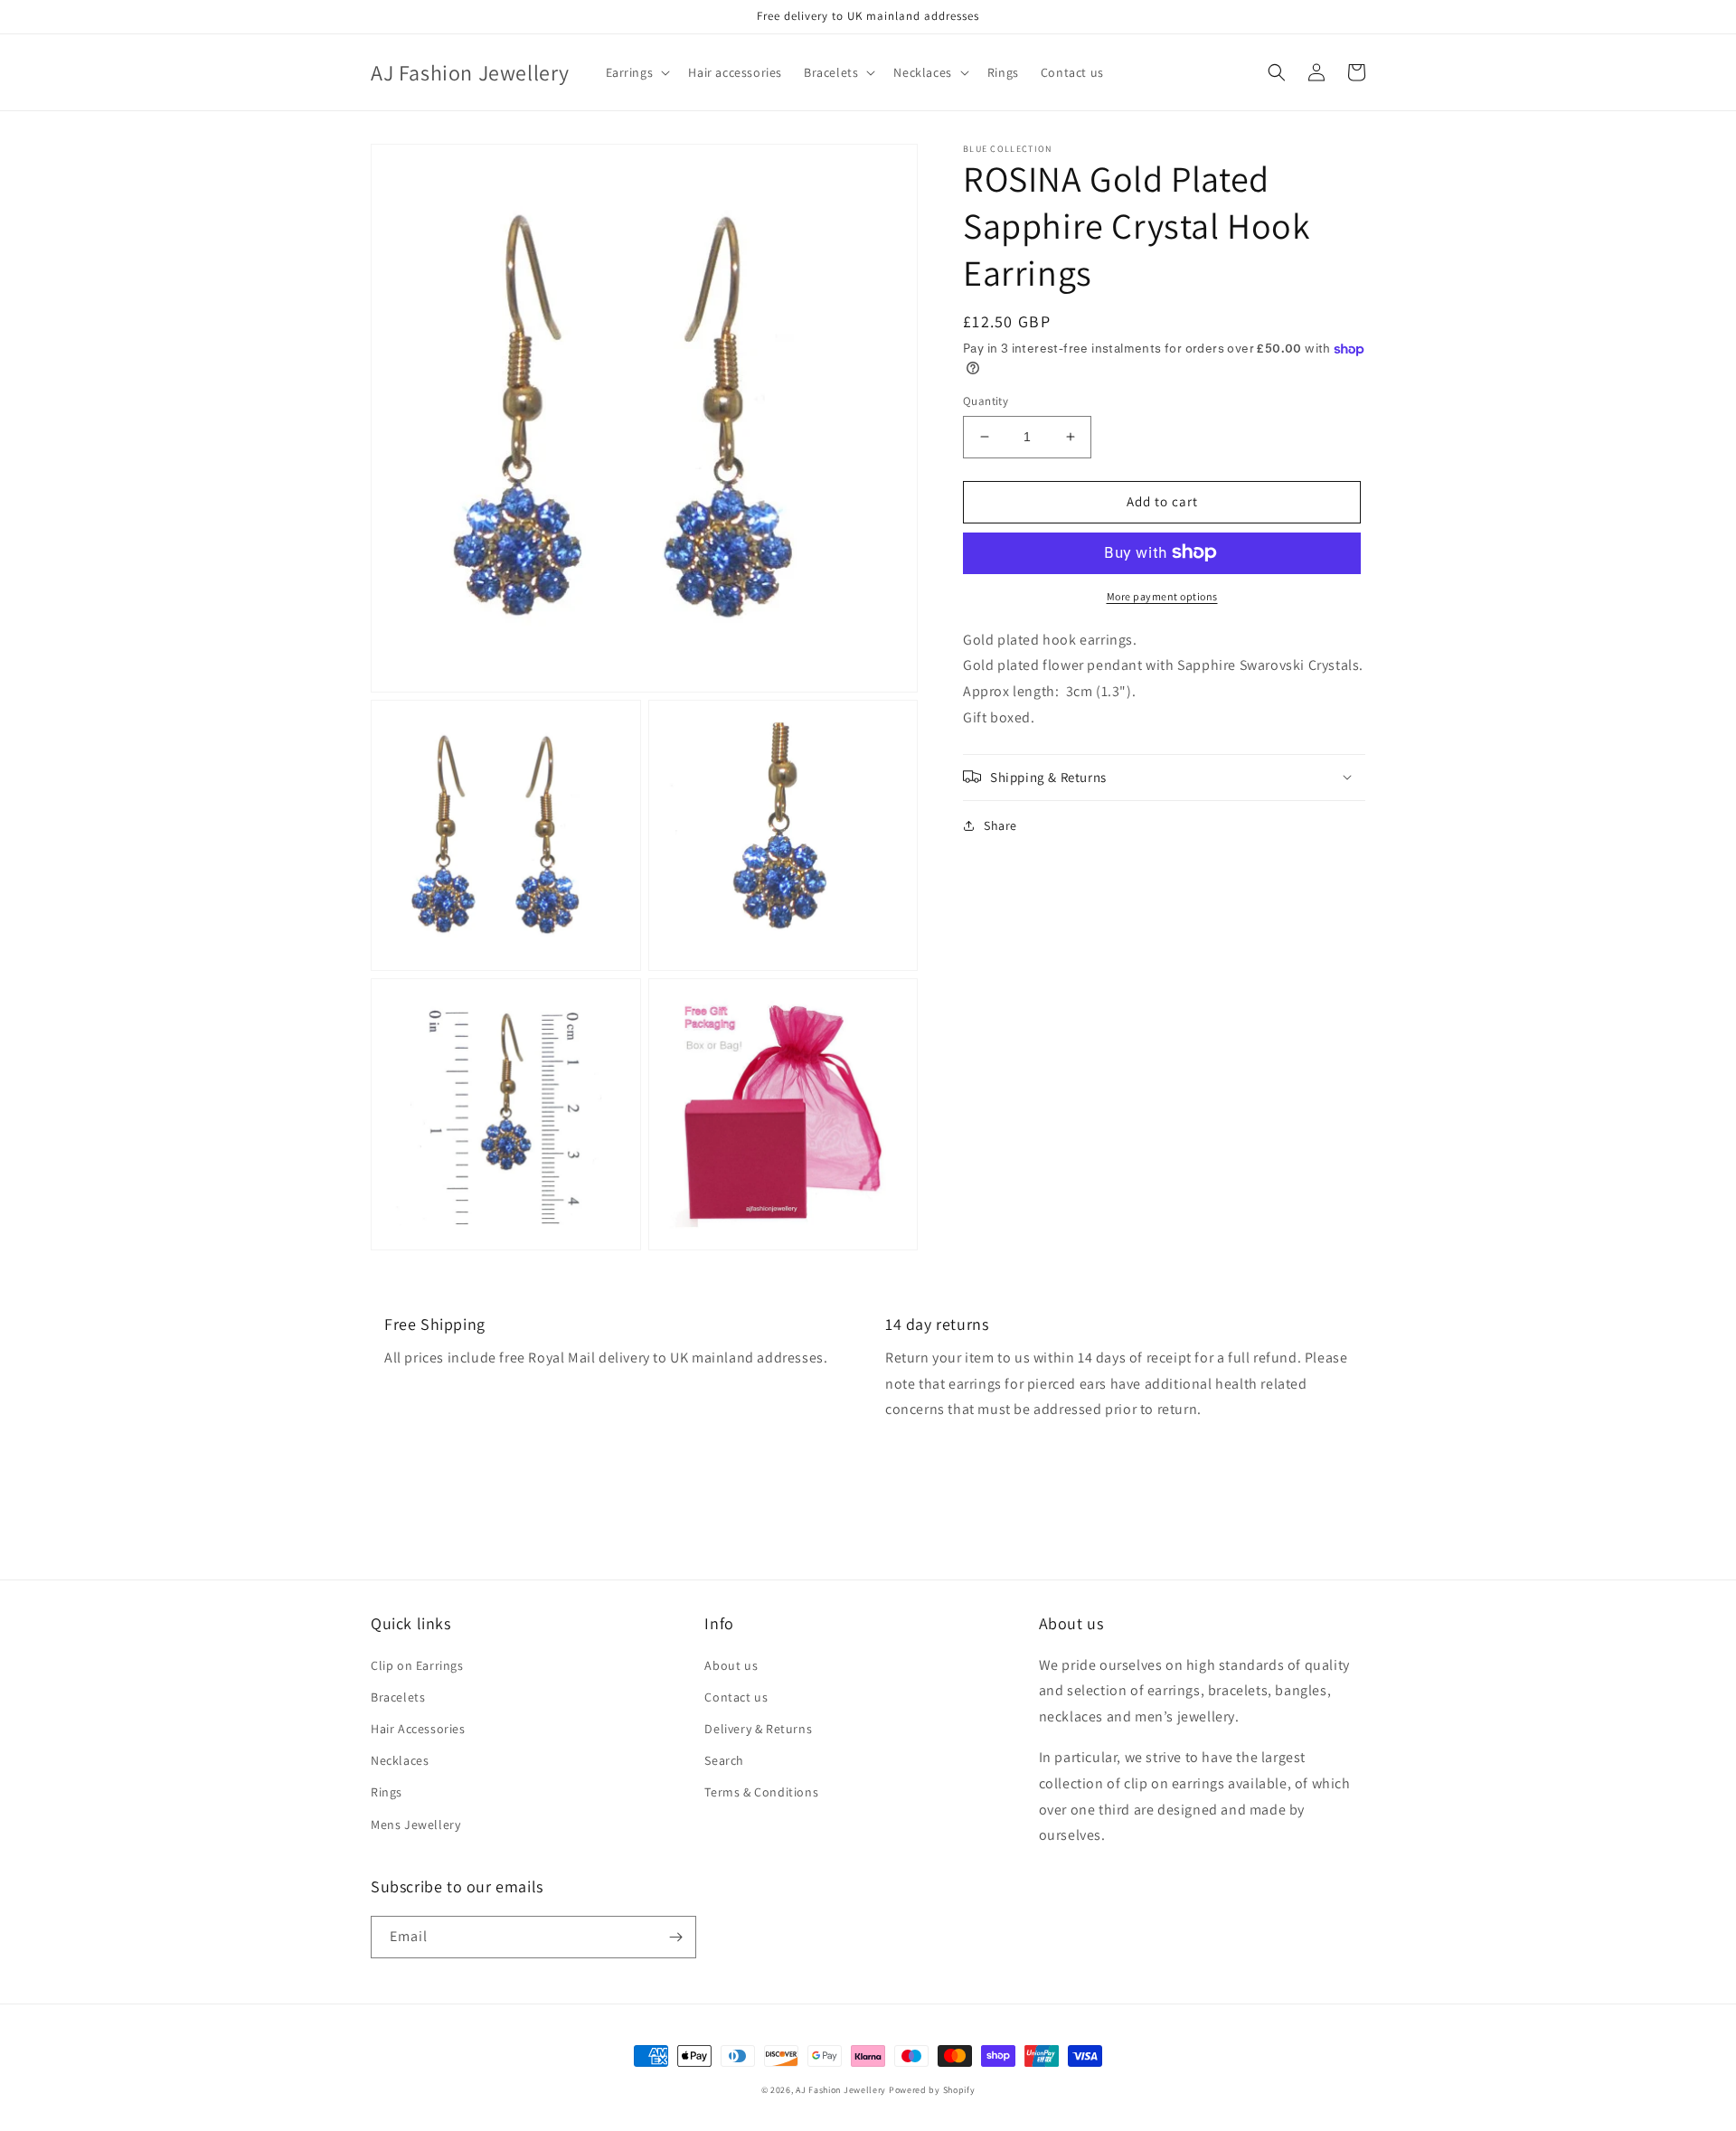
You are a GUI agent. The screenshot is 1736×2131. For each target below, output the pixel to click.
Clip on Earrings (417, 1665)
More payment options (1162, 595)
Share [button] (1000, 825)
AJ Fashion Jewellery (841, 2090)
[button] (637, 72)
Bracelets (398, 1697)
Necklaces (400, 1760)
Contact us (736, 1697)
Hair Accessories (418, 1729)
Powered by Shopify (932, 2090)
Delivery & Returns (758, 1729)
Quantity (986, 401)
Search (724, 1760)
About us (731, 1665)
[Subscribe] (675, 1937)
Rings (387, 1792)
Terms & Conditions (761, 1792)
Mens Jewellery (415, 1825)
